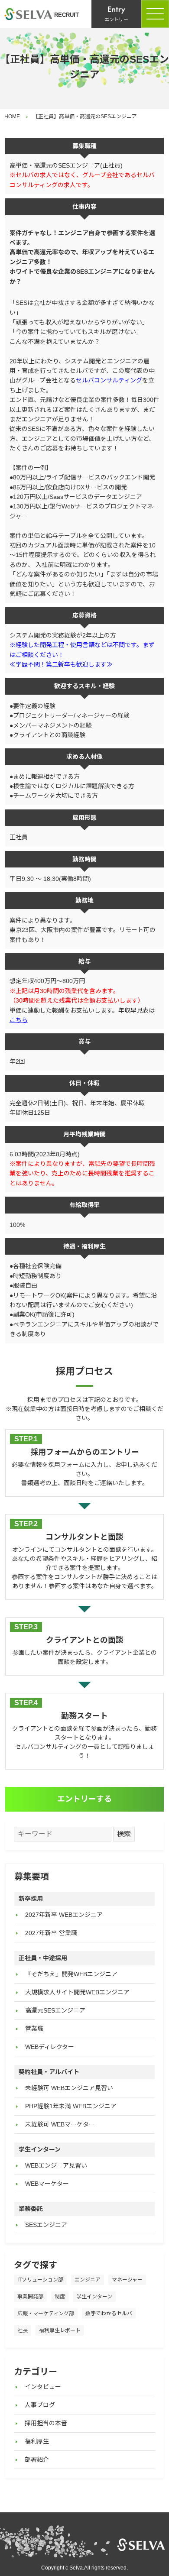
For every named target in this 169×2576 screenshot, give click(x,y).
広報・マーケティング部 (46, 2314)
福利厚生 (37, 2441)
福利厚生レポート (60, 2330)
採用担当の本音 (46, 2423)
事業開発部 (30, 2297)
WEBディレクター (50, 2047)
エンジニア (88, 2280)
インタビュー (43, 2387)
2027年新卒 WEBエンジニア (64, 1915)
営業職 (34, 2029)
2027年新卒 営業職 (51, 1933)
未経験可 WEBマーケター (60, 2124)
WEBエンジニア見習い (56, 2165)
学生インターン (94, 2297)
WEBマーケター (47, 2184)
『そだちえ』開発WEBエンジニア (71, 1974)
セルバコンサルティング (109, 380)
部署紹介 (37, 2459)
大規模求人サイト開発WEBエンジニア (77, 1992)
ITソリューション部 (40, 2280)
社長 (23, 2330)
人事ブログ (40, 2405)
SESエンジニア (46, 2225)
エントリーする (84, 1799)
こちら (19, 1020)
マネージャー (127, 2280)
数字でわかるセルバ (109, 2314)
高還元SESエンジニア (55, 2010)
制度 (60, 2297)
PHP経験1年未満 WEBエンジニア (71, 2106)
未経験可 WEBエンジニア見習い (69, 2088)
